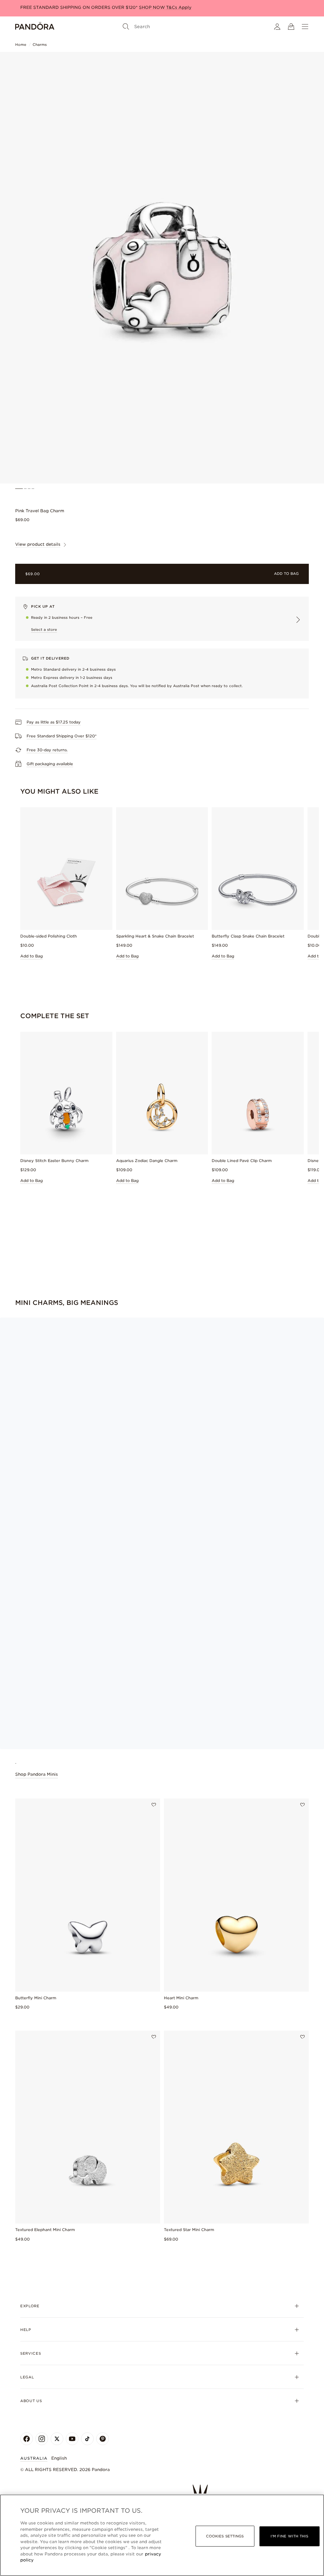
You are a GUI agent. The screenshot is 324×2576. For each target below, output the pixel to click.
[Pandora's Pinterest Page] (103, 2439)
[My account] (277, 27)
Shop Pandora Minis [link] (37, 1774)
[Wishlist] (154, 1805)
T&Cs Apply (179, 7)
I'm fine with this (290, 2536)
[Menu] (305, 27)
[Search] (126, 27)
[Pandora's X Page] (57, 2439)
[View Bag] (291, 27)
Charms (40, 45)
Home (21, 45)
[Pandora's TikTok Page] (87, 2439)
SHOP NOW (153, 7)
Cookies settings (225, 2536)
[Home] (35, 27)
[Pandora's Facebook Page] (27, 2439)
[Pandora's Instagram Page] (42, 2439)
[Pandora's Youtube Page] (72, 2439)
